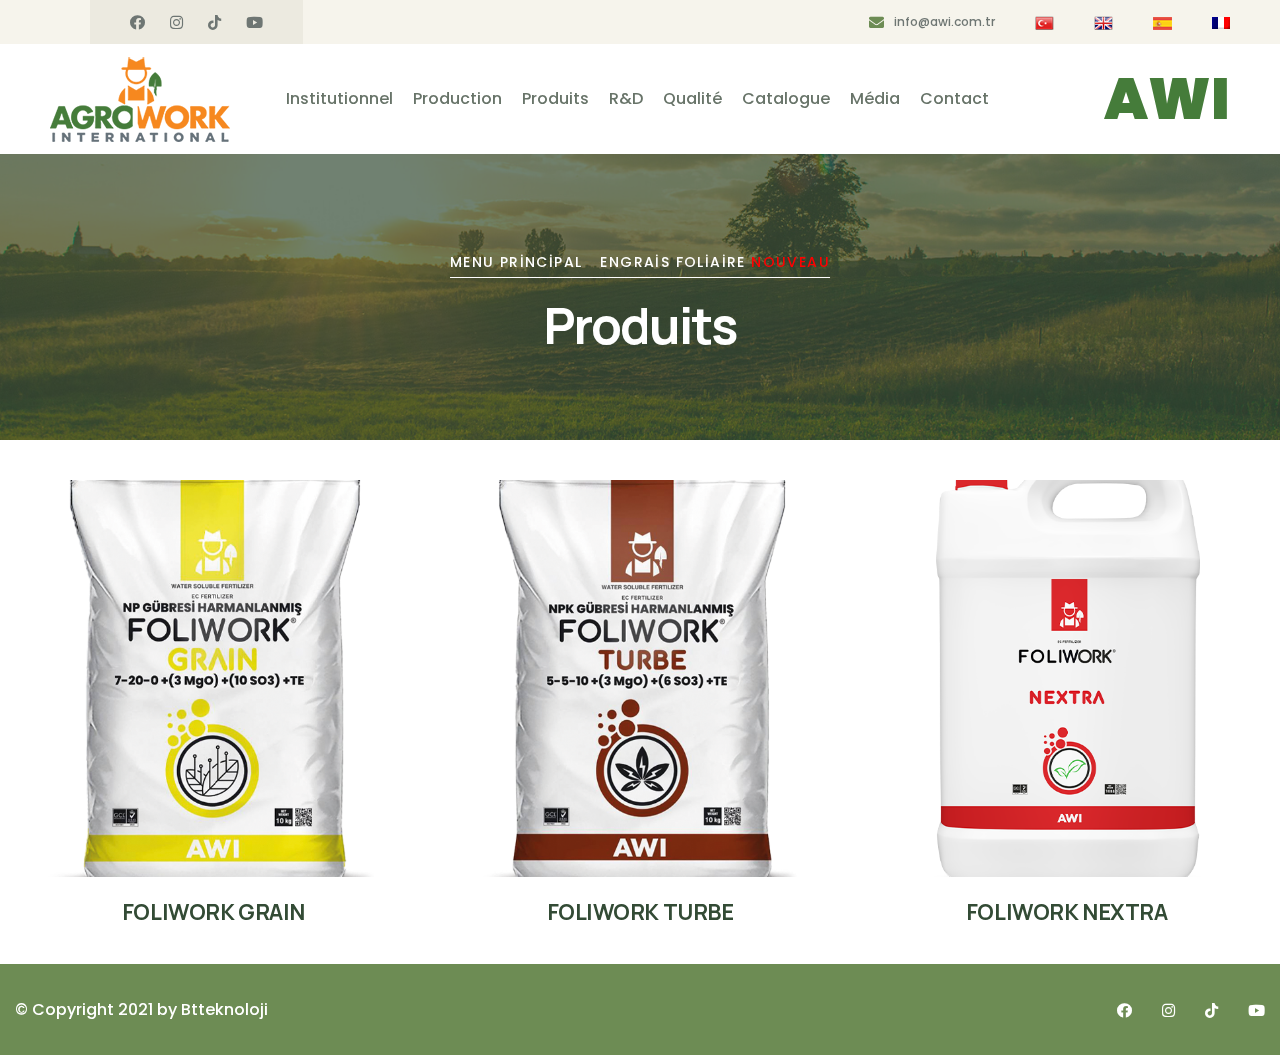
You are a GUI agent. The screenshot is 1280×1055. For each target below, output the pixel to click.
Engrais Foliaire (715, 262)
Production (457, 98)
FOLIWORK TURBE (640, 912)
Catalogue (786, 98)
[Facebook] (137, 23)
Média (875, 98)
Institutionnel (339, 98)
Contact (954, 98)
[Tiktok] (214, 23)
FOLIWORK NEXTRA (1066, 912)
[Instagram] (176, 23)
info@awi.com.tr (944, 21)
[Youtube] (254, 23)
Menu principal (516, 262)
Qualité (692, 98)
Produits (555, 98)
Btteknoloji (224, 1009)
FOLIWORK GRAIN (213, 912)
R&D (626, 98)
